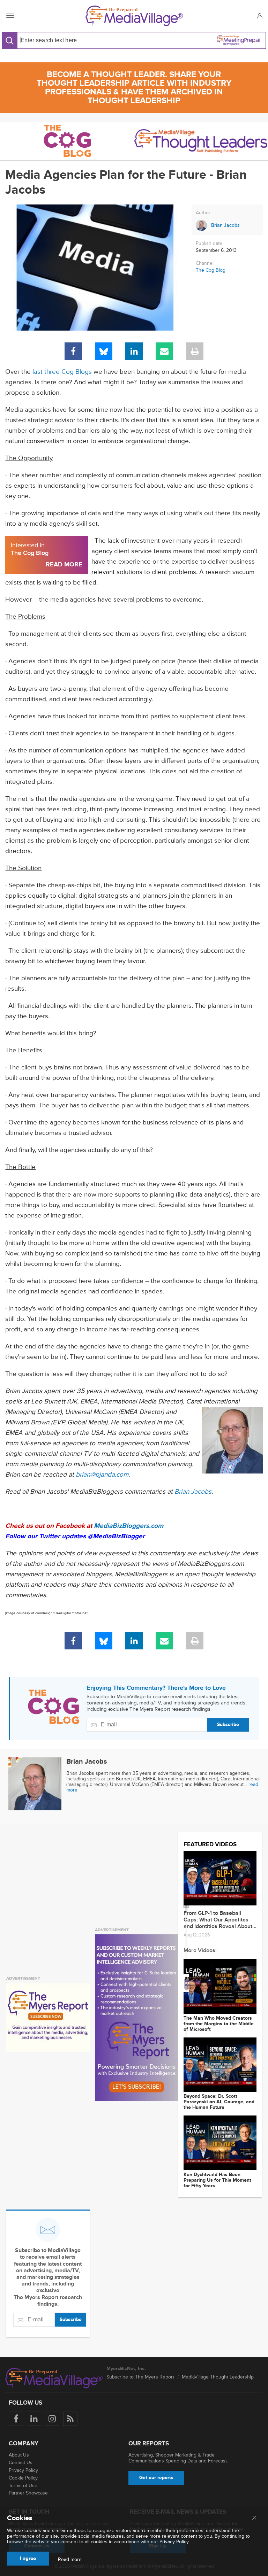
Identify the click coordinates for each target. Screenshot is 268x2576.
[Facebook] (73, 351)
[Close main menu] (254, 2518)
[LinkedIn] (134, 351)
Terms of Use (23, 2486)
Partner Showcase (28, 2493)
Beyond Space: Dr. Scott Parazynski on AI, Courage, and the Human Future (219, 2102)
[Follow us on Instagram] (52, 2419)
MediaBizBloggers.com (129, 1526)
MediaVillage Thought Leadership (218, 2377)
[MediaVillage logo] (54, 2378)
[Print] (195, 351)
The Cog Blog (211, 270)
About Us (19, 2455)
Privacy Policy (23, 2470)
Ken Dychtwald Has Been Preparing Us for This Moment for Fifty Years (217, 2180)
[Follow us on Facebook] (16, 2419)
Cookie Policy (23, 2478)
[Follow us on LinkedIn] (34, 2419)
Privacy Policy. (174, 2542)
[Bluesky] (104, 351)
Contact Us (21, 2463)
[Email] (164, 351)
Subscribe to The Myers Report (140, 2377)
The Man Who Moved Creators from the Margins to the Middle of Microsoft (219, 2024)
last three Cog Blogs (62, 372)
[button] (259, 16)
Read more (70, 2560)
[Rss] (70, 2419)
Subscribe (228, 1724)
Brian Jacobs (193, 1492)
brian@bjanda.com (102, 1475)
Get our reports (156, 2478)
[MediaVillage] (134, 16)
